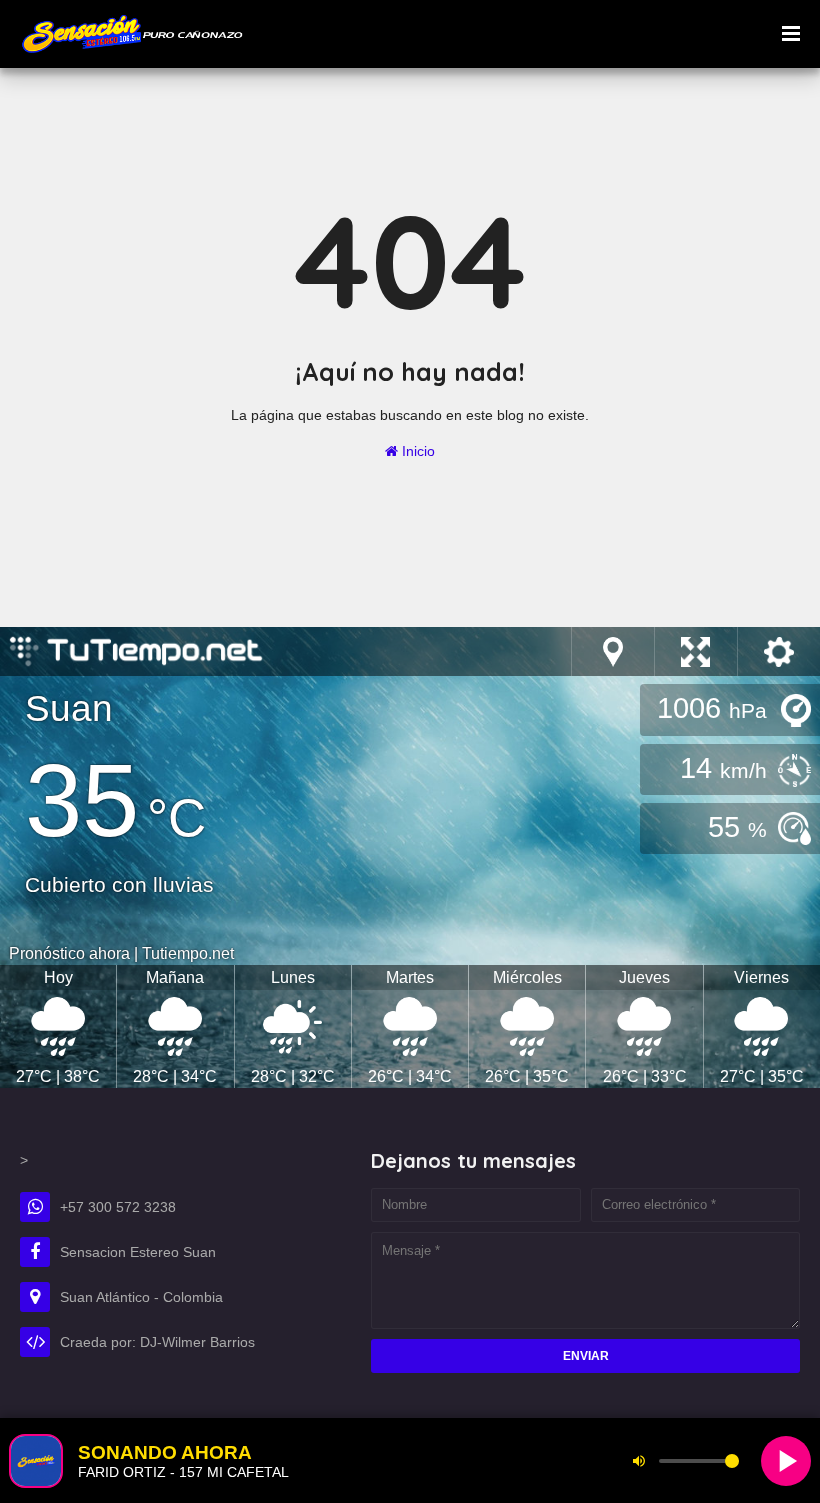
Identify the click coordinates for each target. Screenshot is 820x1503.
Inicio (416, 451)
